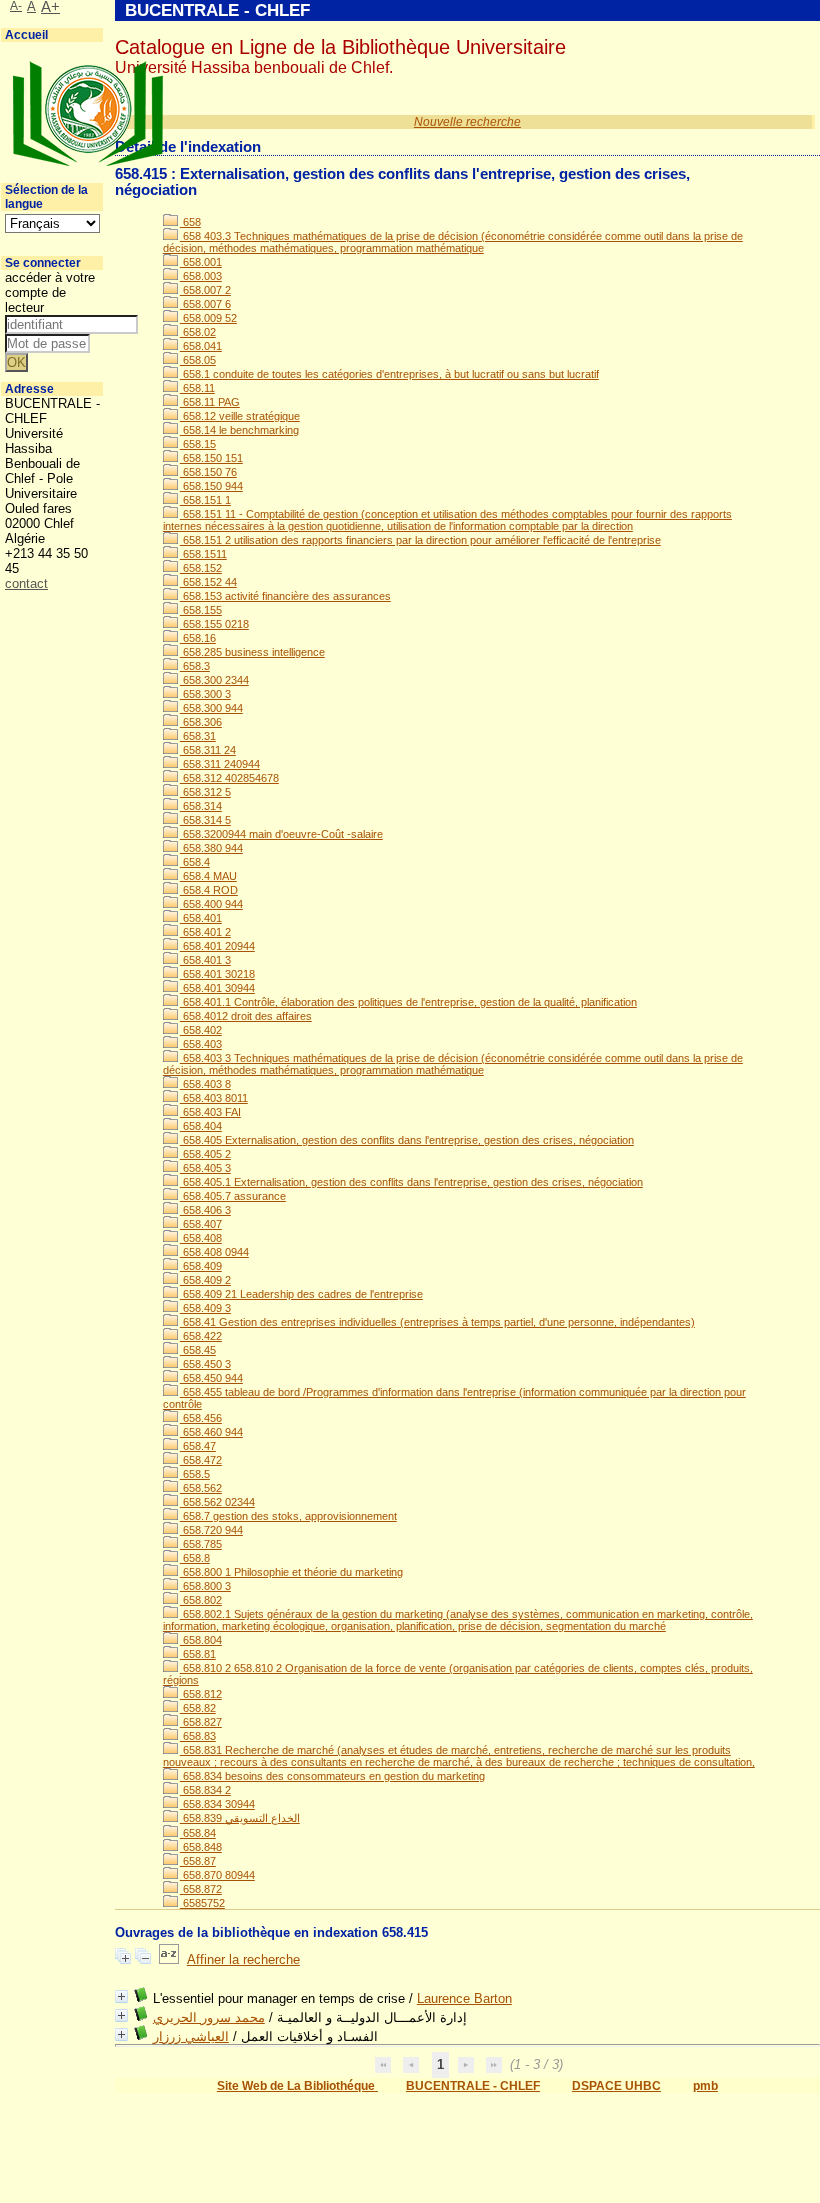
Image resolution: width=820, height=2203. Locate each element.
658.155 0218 (214, 624)
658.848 (201, 1847)
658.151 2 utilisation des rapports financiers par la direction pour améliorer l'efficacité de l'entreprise (420, 540)
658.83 (198, 1736)
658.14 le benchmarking (239, 430)
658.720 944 (211, 1530)
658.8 (195, 1558)
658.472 (201, 1460)
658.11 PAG (210, 402)
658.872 (201, 1889)
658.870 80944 (217, 1875)
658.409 (201, 1266)
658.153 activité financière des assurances (285, 596)
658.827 (201, 1722)
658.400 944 (211, 904)
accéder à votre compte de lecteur (50, 292)
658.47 (198, 1446)
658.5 (195, 1474)
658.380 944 (211, 848)
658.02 (198, 332)
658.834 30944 (217, 1804)
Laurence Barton (464, 1998)
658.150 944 (211, 486)
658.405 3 (205, 1168)
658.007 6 (205, 304)
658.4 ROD (209, 890)
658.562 (201, 1488)
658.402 (201, 1030)
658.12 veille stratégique (240, 416)
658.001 (201, 262)
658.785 (201, 1544)
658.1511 (203, 554)
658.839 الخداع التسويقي (240, 1818)
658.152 (201, 568)
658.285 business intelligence (252, 652)
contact (26, 583)
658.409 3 (205, 1308)
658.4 (195, 862)
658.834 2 (205, 1790)
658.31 (198, 736)
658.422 (201, 1336)
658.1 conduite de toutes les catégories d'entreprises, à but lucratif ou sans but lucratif (389, 374)
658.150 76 (208, 472)
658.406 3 (205, 1210)
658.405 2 (205, 1154)
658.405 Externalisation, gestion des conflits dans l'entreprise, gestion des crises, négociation (407, 1140)
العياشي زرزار (191, 2036)
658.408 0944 (214, 1252)
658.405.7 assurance (233, 1196)
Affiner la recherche (243, 1959)
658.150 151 (211, 458)
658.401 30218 (217, 974)
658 (190, 222)
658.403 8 (205, 1084)
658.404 (201, 1126)
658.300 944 (211, 708)
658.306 (201, 722)
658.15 (198, 444)
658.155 (201, 610)
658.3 (195, 666)
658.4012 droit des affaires (246, 1016)
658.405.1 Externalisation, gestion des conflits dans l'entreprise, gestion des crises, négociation (411, 1182)
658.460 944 (211, 1432)
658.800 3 (205, 1586)
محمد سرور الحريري (209, 2017)
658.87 (198, 1861)
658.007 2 (205, 290)
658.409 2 (205, 1280)
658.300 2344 (214, 680)
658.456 (201, 1418)
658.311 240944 (220, 764)
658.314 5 (205, 820)
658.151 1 (205, 500)
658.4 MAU (208, 876)
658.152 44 (208, 582)
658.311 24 (208, 750)
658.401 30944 (217, 988)
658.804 (201, 1640)
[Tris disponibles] (169, 1959)
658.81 (198, 1654)
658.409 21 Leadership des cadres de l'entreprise (301, 1294)
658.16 (198, 638)
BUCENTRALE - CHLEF (473, 2086)
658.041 (201, 346)
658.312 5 (205, 792)
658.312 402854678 (229, 778)
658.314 (201, 806)
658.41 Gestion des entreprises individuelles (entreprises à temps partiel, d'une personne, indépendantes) (437, 1322)
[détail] (121, 1996)
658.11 (197, 388)
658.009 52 (208, 318)
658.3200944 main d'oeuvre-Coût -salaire (281, 834)
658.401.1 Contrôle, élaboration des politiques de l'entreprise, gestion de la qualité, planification (408, 1002)
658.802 (201, 1600)
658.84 (198, 1833)
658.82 (198, 1708)
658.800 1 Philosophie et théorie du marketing (291, 1572)
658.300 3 (205, 694)
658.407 (201, 1224)
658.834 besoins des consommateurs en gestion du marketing (332, 1776)
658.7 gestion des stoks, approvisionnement (288, 1516)
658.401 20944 (217, 946)
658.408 (201, 1238)
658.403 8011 (214, 1098)
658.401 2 (205, 932)
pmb (705, 2086)
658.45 (198, 1350)
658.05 (198, 360)
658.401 (201, 918)
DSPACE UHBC (616, 2086)
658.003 (201, 276)
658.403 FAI (210, 1112)
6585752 (202, 1903)
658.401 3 (205, 960)
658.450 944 (211, 1378)
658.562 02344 (217, 1502)
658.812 (201, 1694)
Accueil (26, 35)
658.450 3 (205, 1364)
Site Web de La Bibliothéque (297, 2086)
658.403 (201, 1044)
